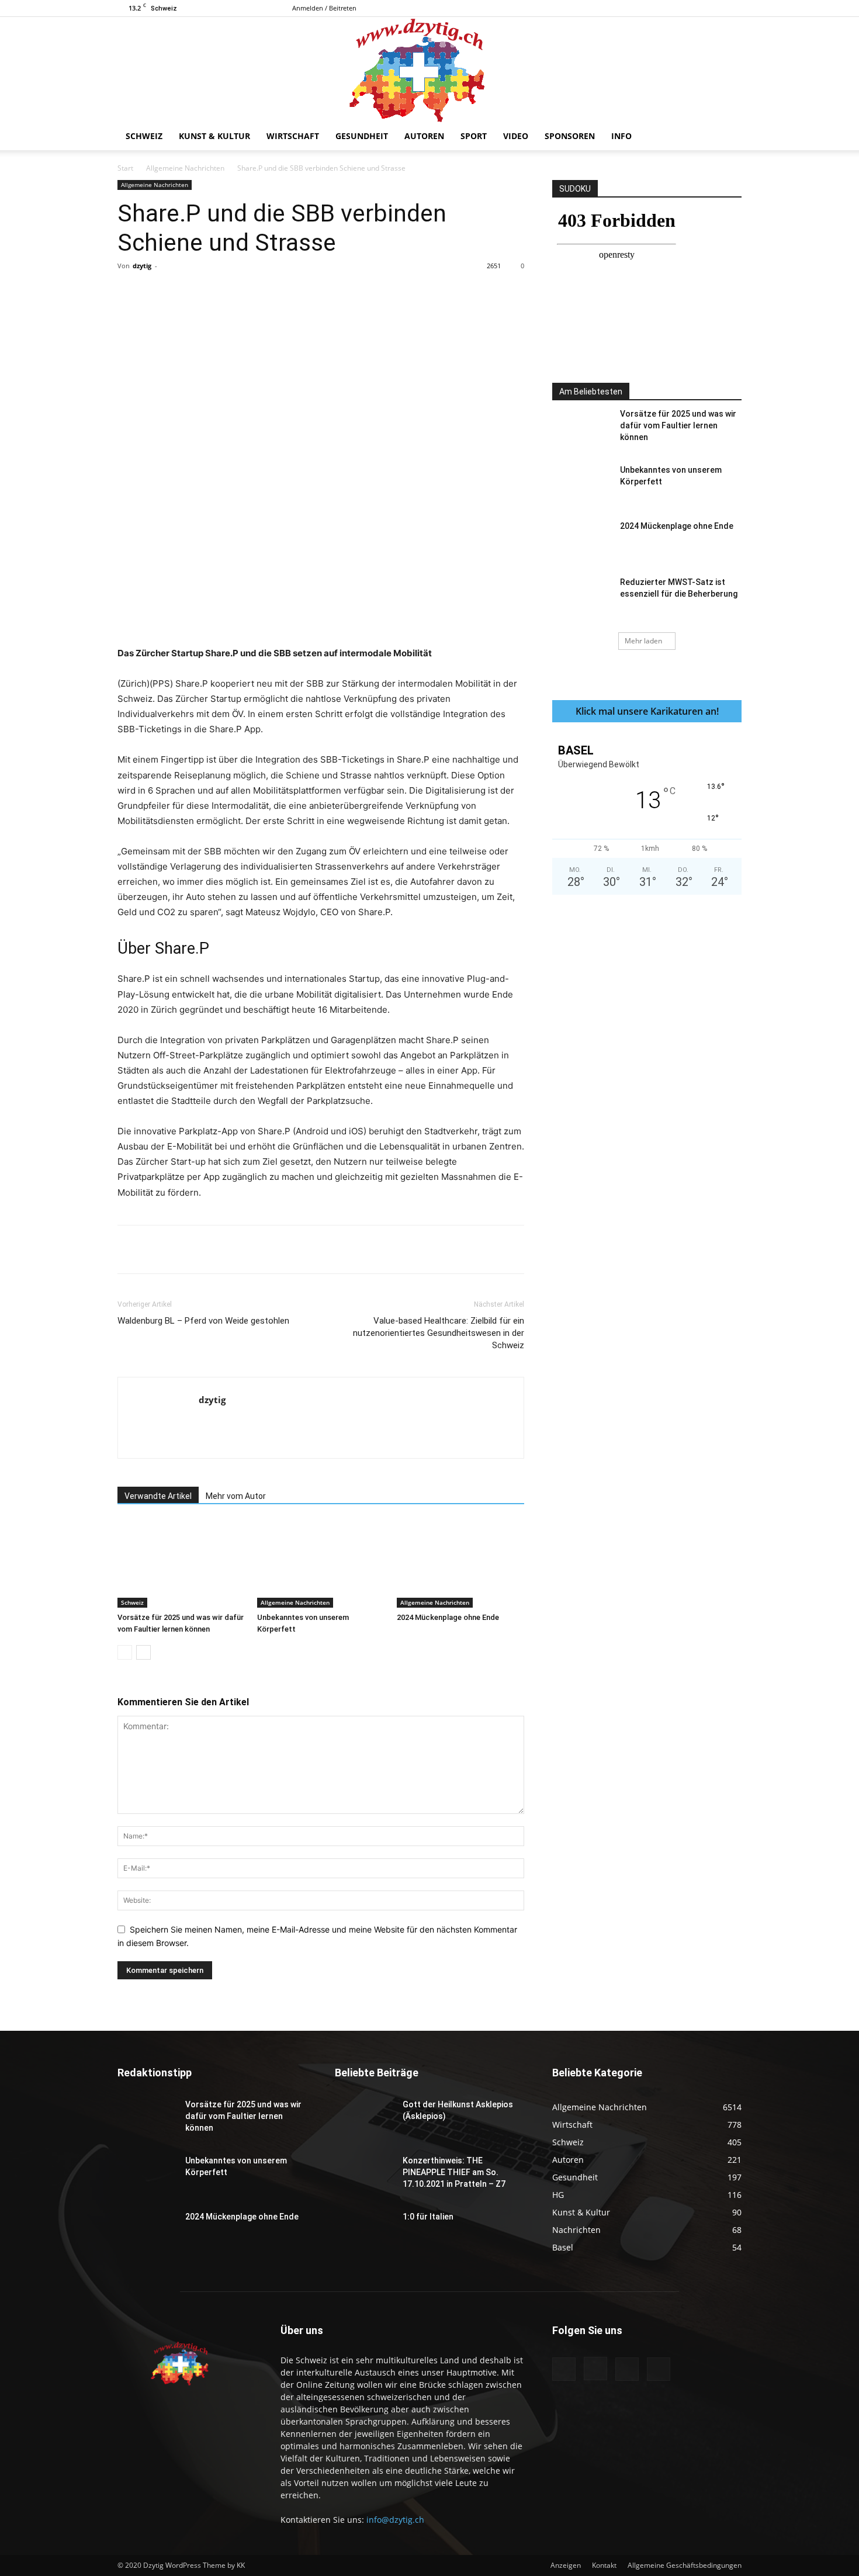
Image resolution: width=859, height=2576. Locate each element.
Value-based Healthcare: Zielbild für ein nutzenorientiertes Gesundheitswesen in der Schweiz (439, 1333)
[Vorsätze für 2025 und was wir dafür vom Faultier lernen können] (181, 1564)
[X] (733, 8)
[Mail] (713, 8)
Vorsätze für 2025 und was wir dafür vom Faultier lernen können (678, 425)
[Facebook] (675, 8)
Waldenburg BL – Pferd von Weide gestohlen (203, 1321)
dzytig (142, 266)
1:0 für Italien (428, 2217)
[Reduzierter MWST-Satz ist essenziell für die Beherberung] (581, 597)
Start (125, 168)
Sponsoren (570, 136)
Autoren (424, 136)
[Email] (334, 292)
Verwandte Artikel (158, 1496)
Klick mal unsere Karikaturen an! (647, 711)
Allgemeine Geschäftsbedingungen (685, 2565)
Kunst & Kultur (214, 136)
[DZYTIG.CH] (430, 70)
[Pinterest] (254, 292)
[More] (362, 292)
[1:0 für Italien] (364, 2231)
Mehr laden (643, 641)
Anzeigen (566, 2565)
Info (621, 136)
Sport (474, 136)
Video (516, 136)
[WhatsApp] (280, 292)
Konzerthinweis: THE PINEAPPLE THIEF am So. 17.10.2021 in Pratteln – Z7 (454, 2172)
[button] (728, 137)
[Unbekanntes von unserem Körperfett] (321, 1564)
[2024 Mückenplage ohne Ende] (460, 1564)
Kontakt (604, 2565)
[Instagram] (694, 8)
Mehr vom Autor (236, 1496)
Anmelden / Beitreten (324, 8)
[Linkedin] (307, 292)
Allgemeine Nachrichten (185, 168)
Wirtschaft (293, 136)
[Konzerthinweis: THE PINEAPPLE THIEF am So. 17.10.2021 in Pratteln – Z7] (364, 2175)
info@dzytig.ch (395, 2520)
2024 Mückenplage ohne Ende (448, 1617)
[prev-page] (125, 1652)
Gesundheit (362, 136)
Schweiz (144, 136)
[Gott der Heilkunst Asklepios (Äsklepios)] (364, 2119)
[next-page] (143, 1652)
